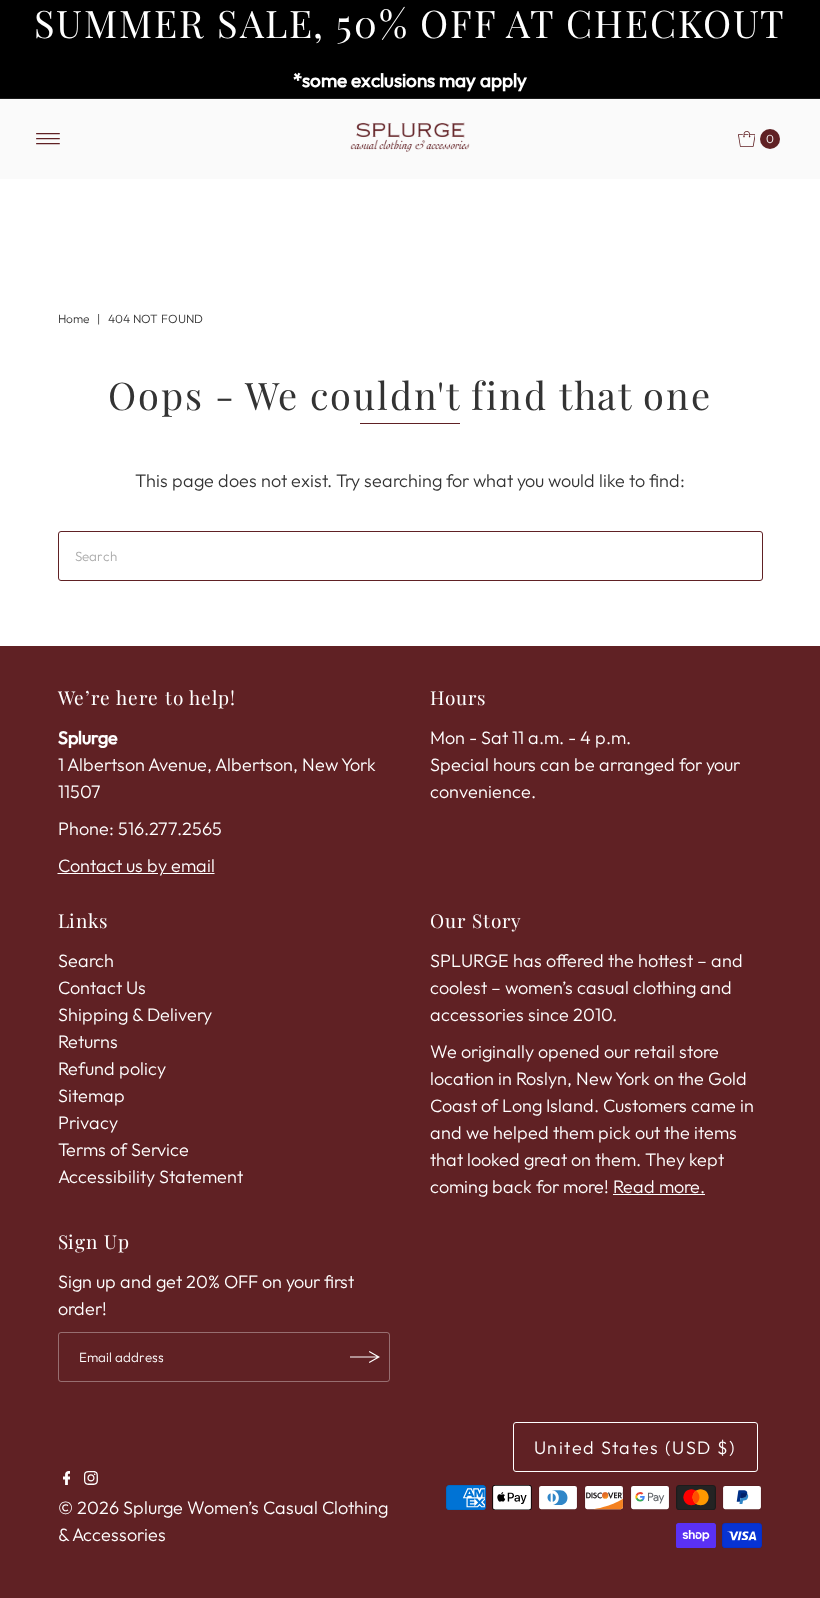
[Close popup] (687, 494)
